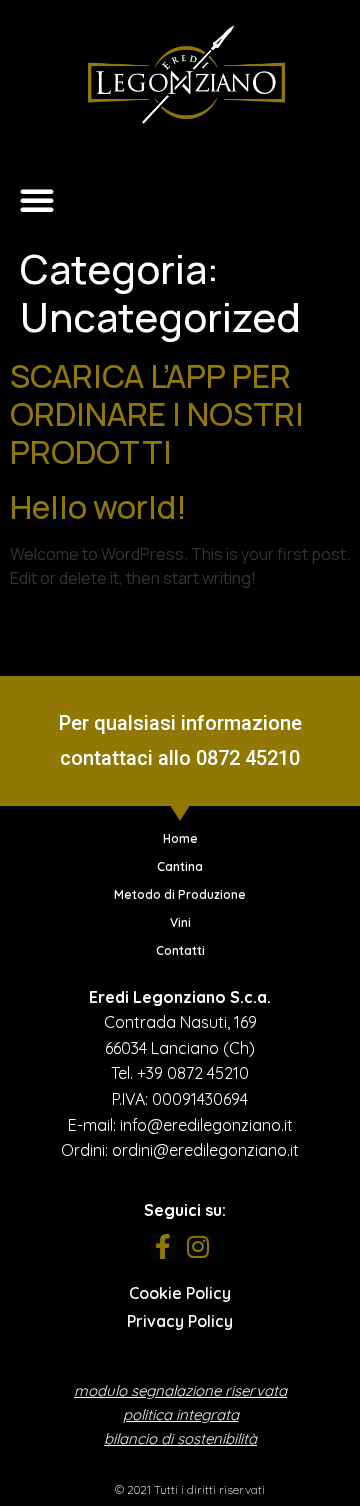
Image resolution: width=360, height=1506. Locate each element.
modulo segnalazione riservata (180, 1390)
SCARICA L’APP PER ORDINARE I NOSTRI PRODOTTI (157, 414)
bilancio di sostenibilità (180, 1438)
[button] (37, 200)
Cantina (180, 866)
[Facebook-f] (163, 1246)
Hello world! (98, 507)
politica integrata (181, 1414)
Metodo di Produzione (180, 894)
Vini (180, 922)
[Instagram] (198, 1246)
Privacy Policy (180, 1321)
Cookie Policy (180, 1293)
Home (180, 838)
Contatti (180, 950)
